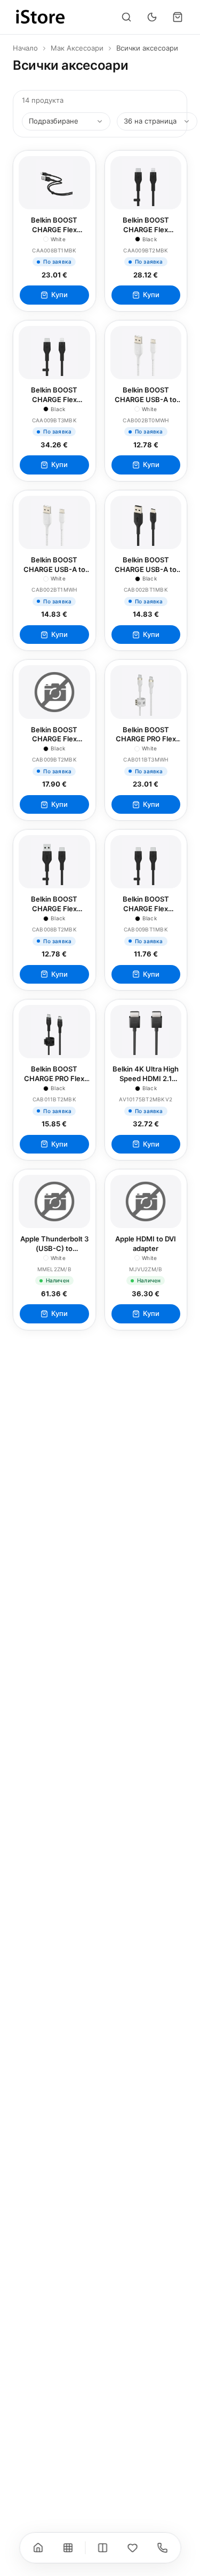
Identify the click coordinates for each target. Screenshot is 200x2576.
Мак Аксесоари (77, 48)
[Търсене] (126, 17)
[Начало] (38, 2548)
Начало (25, 48)
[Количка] (178, 17)
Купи (59, 295)
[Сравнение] (102, 2548)
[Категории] (68, 2548)
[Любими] (132, 2548)
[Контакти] (162, 2548)
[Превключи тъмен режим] (152, 17)
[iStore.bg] (41, 17)
